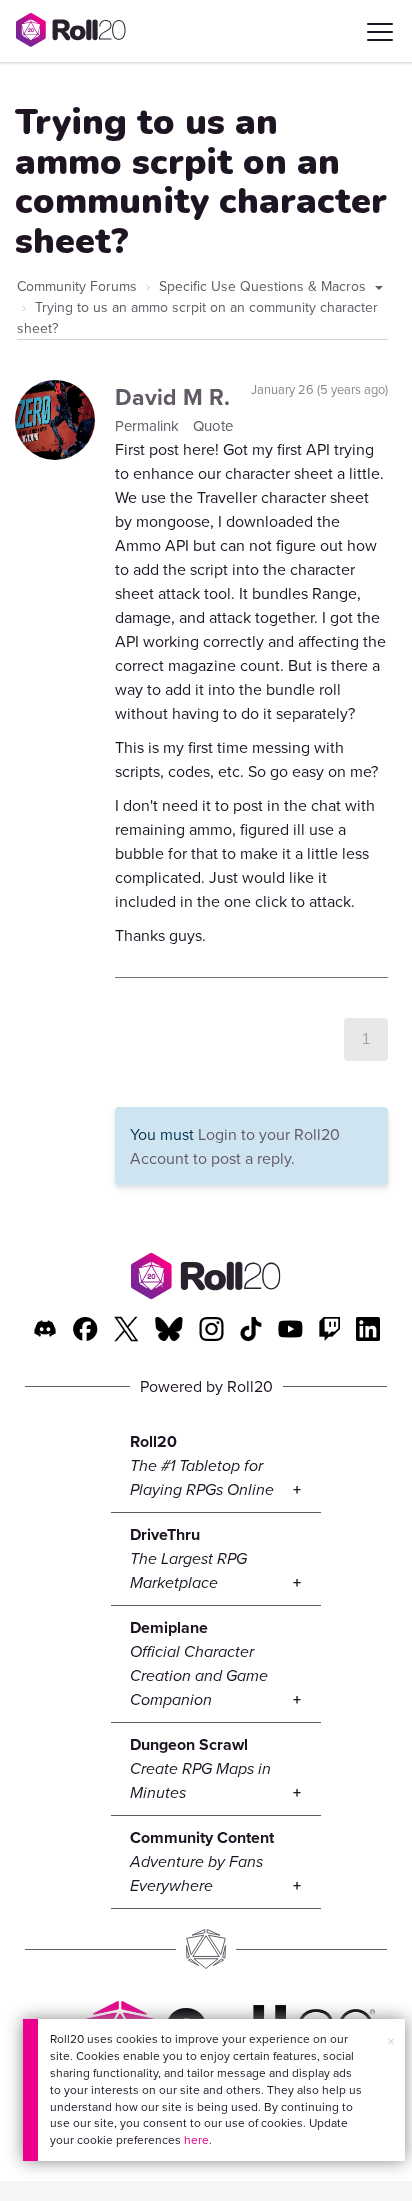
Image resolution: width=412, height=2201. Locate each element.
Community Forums (77, 286)
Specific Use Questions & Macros (264, 286)
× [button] (391, 2041)
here (196, 2139)
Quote (213, 425)
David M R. (172, 396)
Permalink (149, 425)
